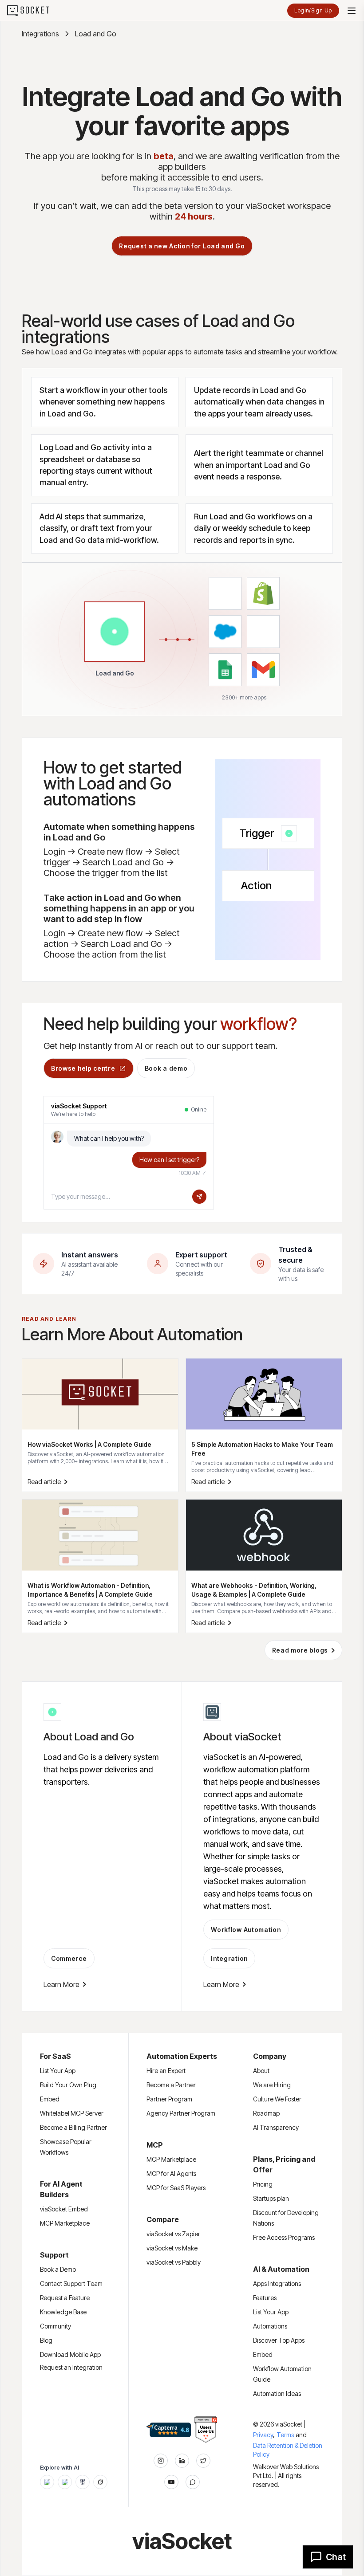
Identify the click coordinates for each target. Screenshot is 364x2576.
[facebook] (182, 2461)
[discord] (193, 2482)
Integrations (40, 34)
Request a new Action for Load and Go (182, 246)
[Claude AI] (65, 2482)
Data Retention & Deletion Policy (288, 2450)
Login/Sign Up (313, 10)
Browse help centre (83, 1068)
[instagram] (161, 2461)
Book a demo (166, 1068)
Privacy (264, 2435)
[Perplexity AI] (83, 2482)
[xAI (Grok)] (100, 2482)
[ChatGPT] (47, 2482)
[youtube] (171, 2482)
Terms (285, 2435)
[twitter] (203, 2461)
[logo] (34, 11)
